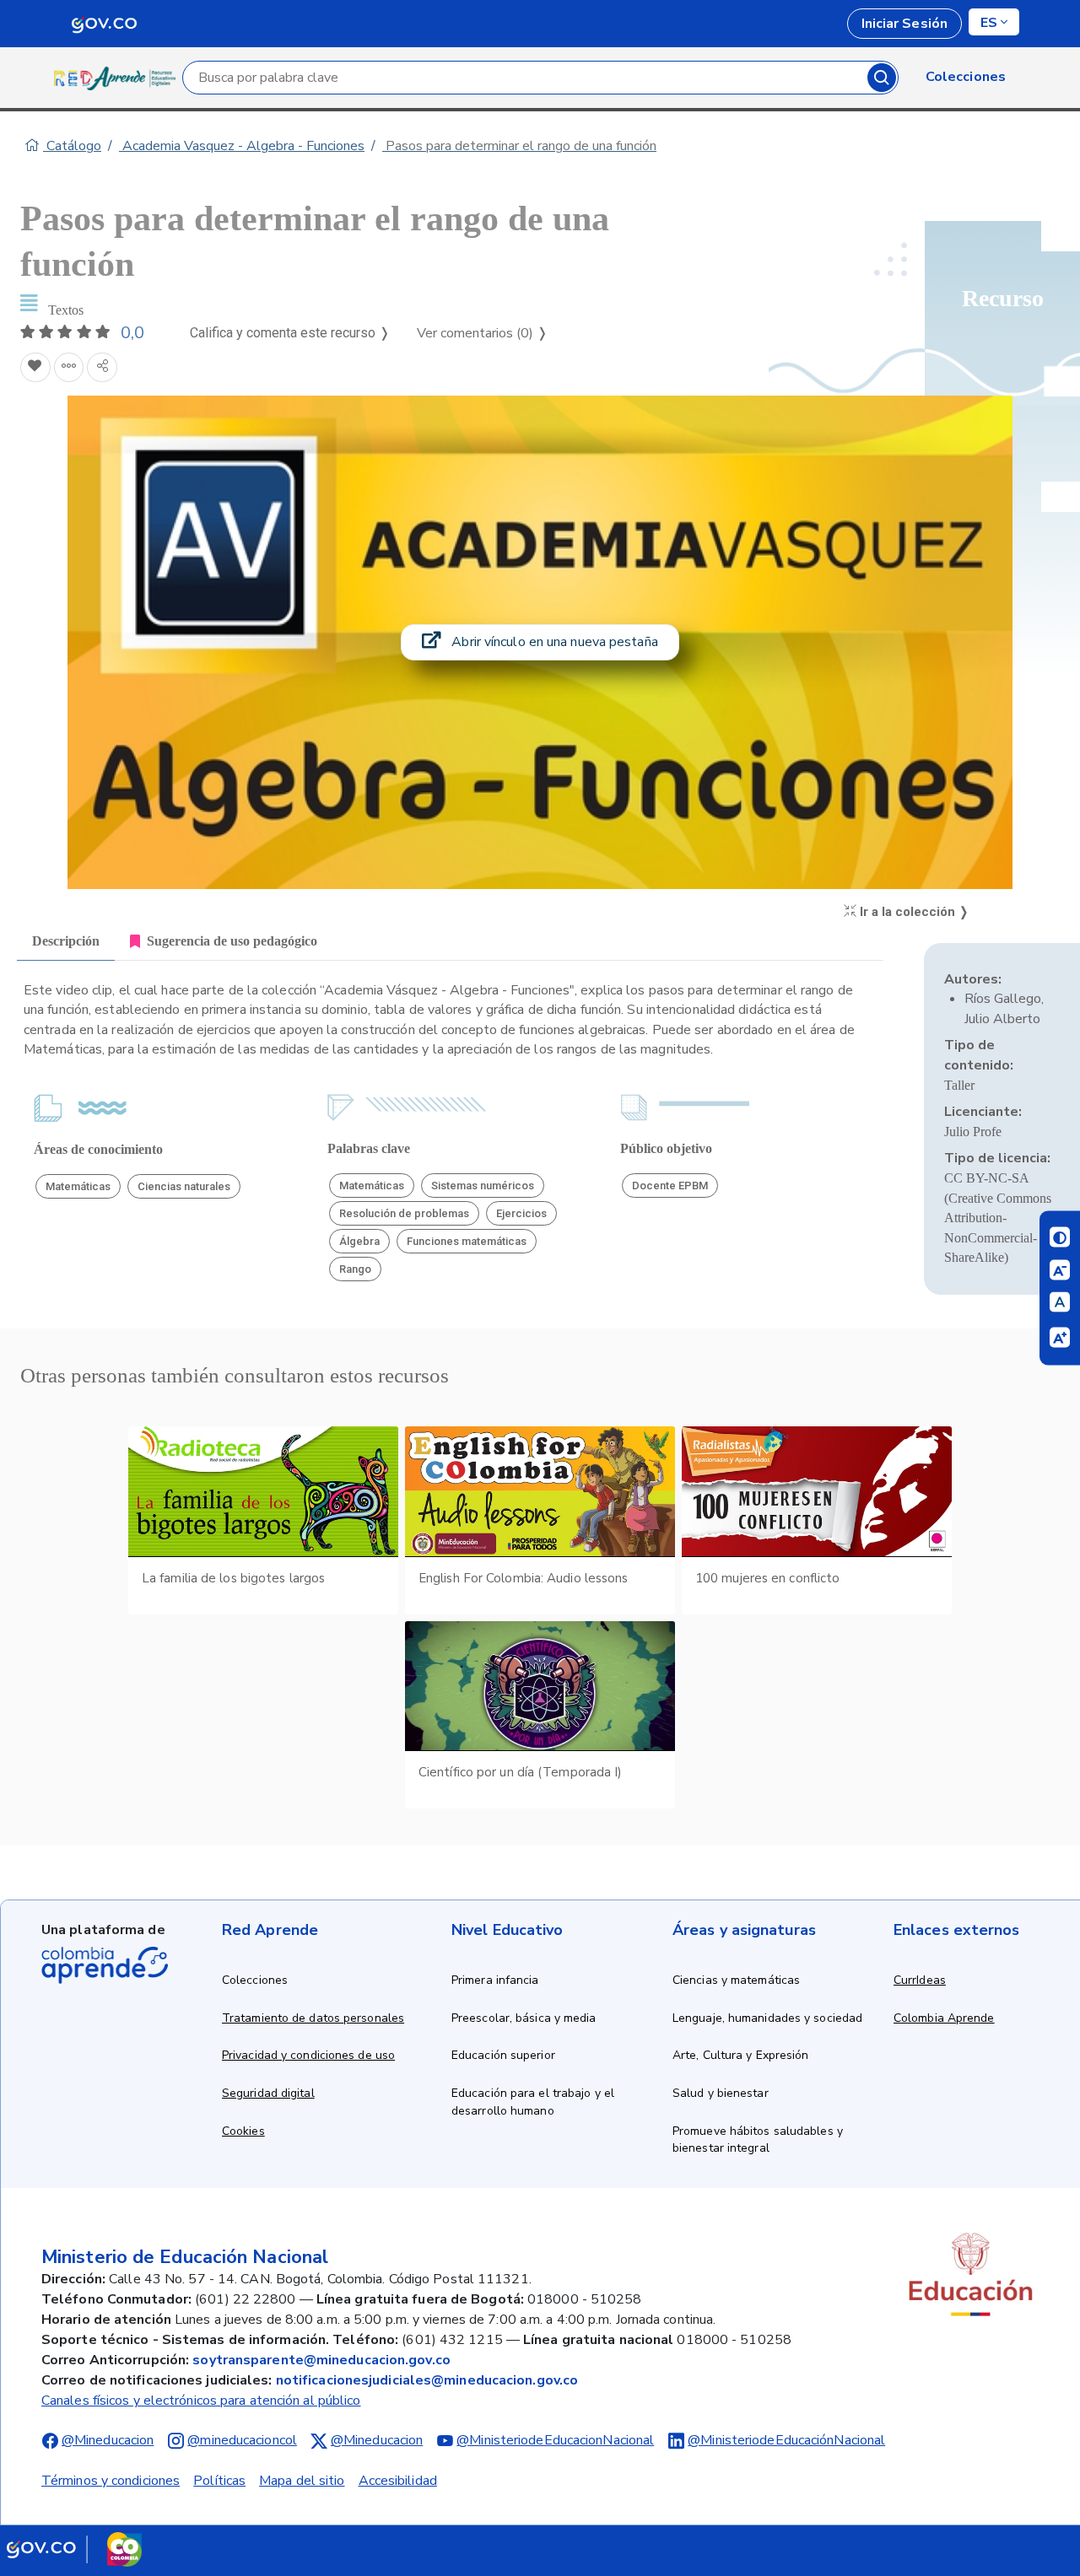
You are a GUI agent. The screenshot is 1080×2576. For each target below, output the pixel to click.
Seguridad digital (268, 2093)
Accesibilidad (398, 2481)
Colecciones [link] (966, 77)
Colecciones (255, 1980)
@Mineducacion (108, 2440)
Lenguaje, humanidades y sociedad (767, 2018)
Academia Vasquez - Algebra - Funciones (242, 146)
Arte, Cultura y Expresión (741, 2055)
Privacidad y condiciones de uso (308, 2055)
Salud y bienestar (721, 2093)
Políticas (219, 2481)
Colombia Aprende (944, 2018)
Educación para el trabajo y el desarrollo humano (533, 2102)
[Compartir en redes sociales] (102, 368)
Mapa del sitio (302, 2481)
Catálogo (72, 146)
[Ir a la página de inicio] (118, 78)
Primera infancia (495, 1980)
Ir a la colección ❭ (913, 912)
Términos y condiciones (111, 2481)
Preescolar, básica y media (524, 2018)
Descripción (66, 941)
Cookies (243, 2131)
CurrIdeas (920, 1980)
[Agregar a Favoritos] (35, 368)
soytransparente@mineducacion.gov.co (321, 2360)
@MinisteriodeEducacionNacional (555, 2440)
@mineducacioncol (242, 2440)
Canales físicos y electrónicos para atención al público (201, 2401)
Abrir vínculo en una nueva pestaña (553, 642)
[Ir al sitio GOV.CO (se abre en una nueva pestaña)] (74, 2549)
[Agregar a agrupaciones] (69, 368)
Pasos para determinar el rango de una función (519, 146)
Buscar (882, 78)
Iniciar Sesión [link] (904, 24)
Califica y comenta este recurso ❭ (290, 333)
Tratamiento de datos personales (313, 2018)
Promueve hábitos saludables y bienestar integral (758, 2140)
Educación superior (503, 2055)
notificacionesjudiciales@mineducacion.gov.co (427, 2380)
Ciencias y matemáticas (736, 1980)
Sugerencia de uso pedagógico (232, 941)
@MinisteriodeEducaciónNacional (786, 2440)
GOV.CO (104, 24)
